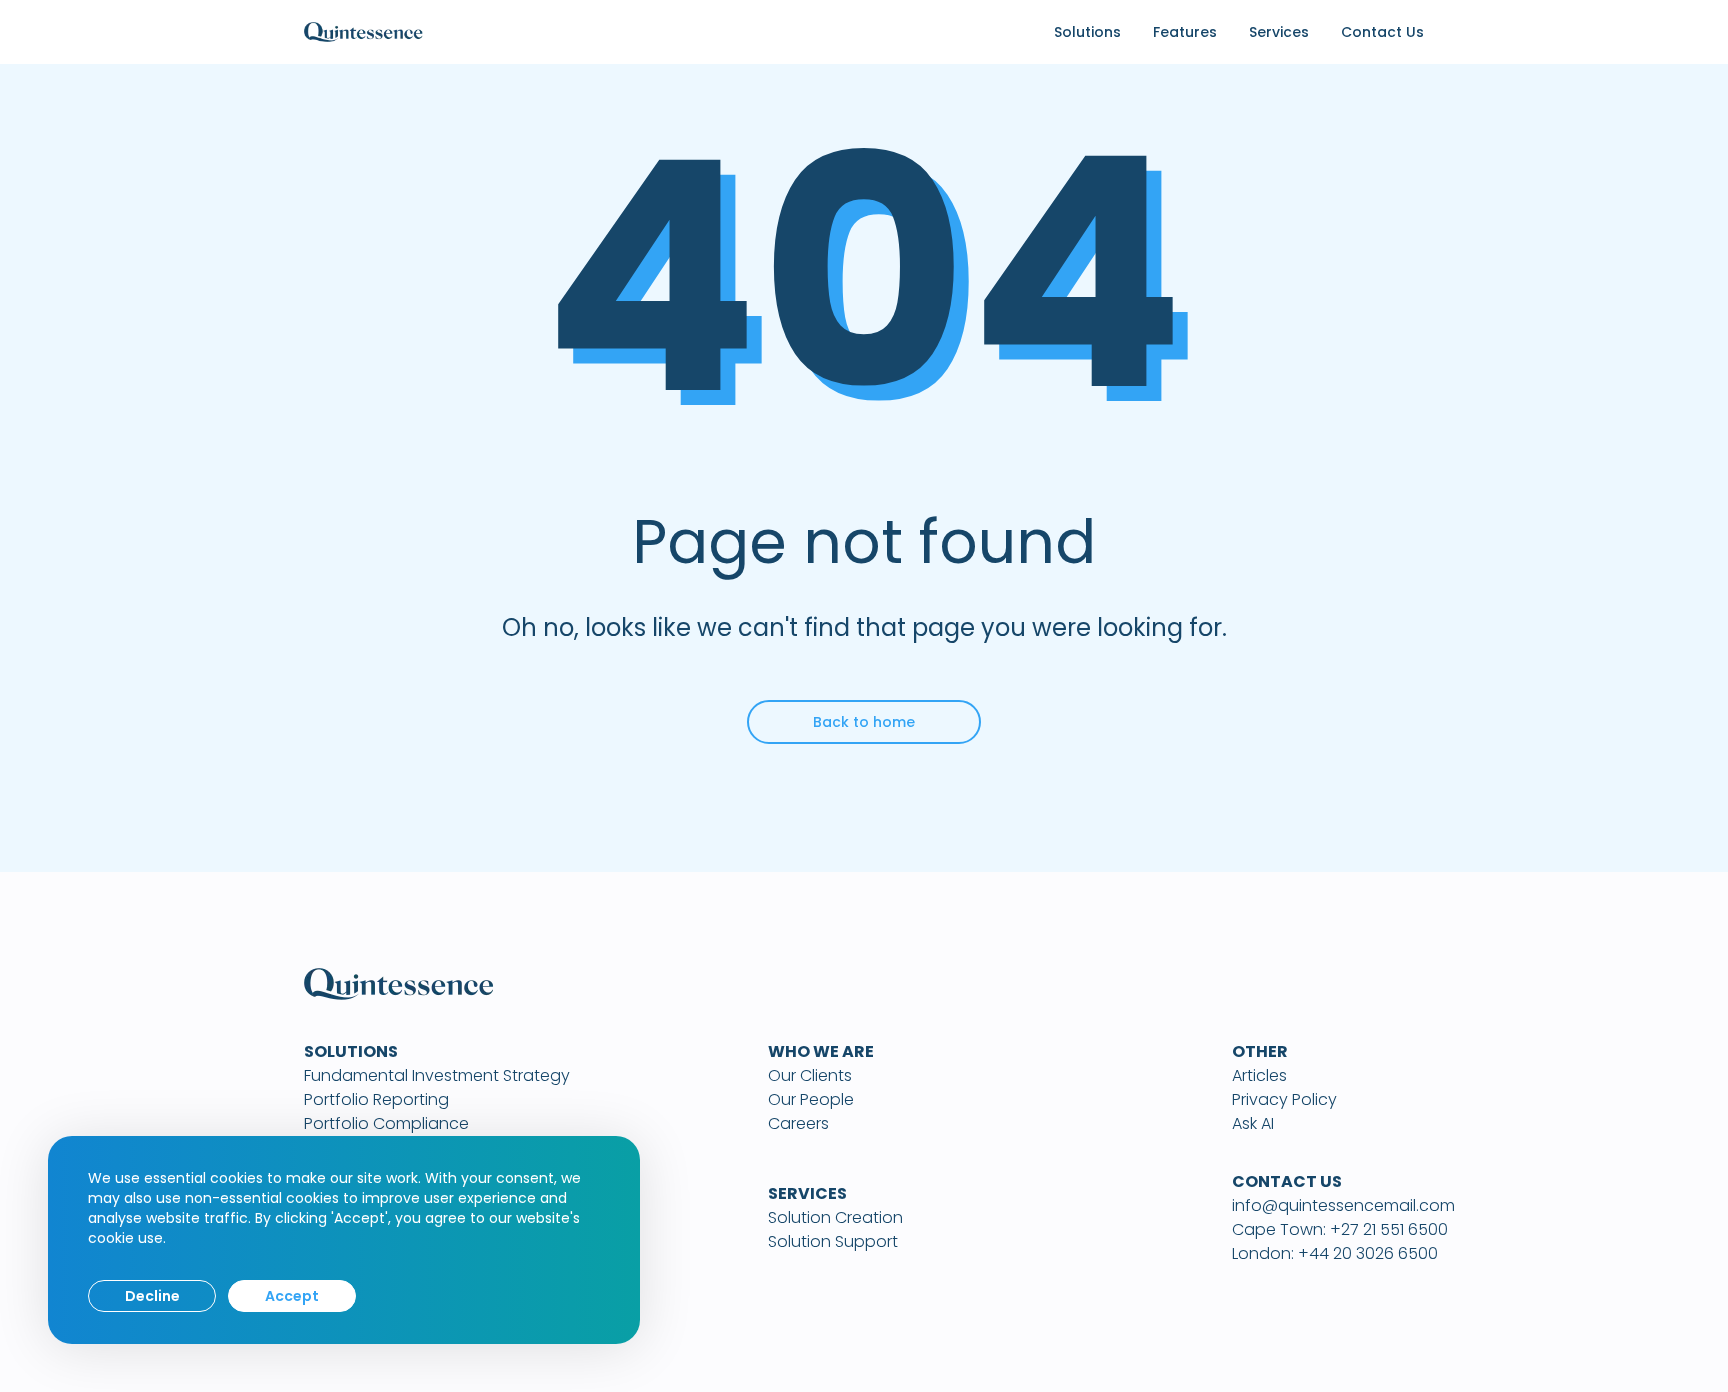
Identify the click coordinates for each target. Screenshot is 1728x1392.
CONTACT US (1287, 1181)
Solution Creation (835, 1217)
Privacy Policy (1284, 1099)
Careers (798, 1123)
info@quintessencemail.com (1343, 1205)
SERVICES (807, 1193)
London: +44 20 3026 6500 (1335, 1253)
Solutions (1087, 32)
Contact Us (1382, 32)
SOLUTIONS (351, 1051)
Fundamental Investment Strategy (437, 1075)
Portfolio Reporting (376, 1099)
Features (1185, 32)
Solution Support (833, 1241)
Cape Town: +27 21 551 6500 (1340, 1229)
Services (1279, 32)
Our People (811, 1099)
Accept (292, 1296)
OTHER (1260, 1051)
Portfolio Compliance (386, 1123)
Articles (1259, 1075)
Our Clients (810, 1075)
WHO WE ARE (821, 1051)
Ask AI (1253, 1123)
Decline (152, 1296)
